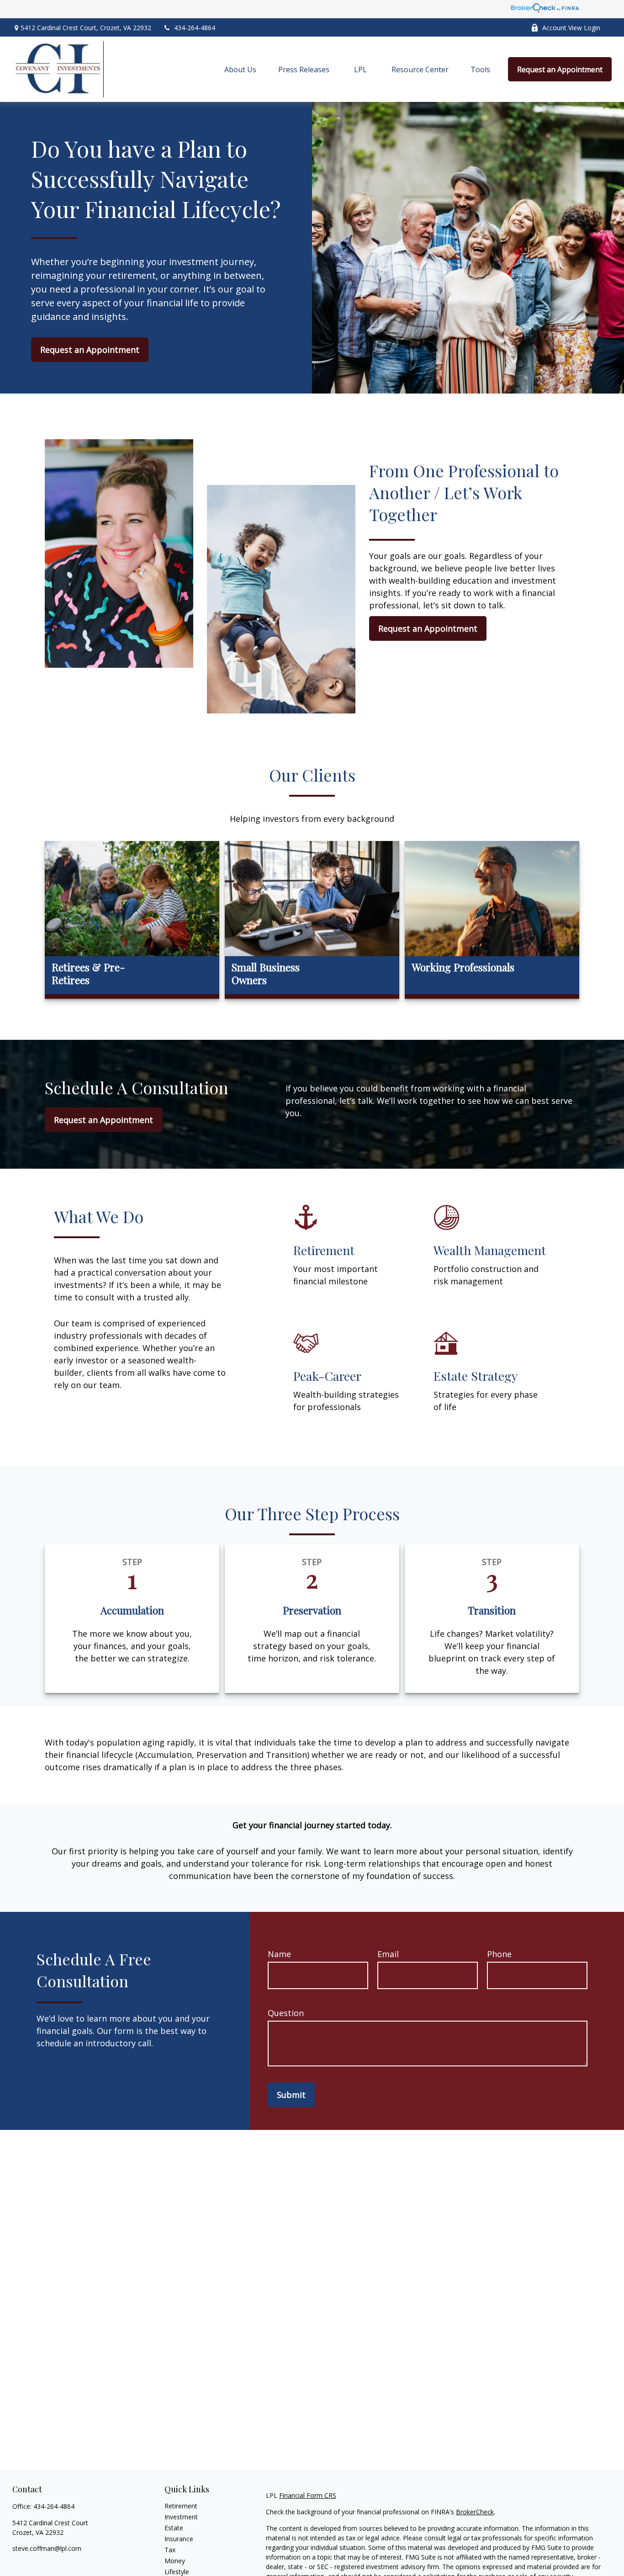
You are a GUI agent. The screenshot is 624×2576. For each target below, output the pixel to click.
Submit (291, 2095)
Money (175, 2561)
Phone (499, 1954)
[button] (240, 69)
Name (279, 1954)
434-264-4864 (195, 28)
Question (286, 2013)
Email (388, 1954)
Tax (170, 2550)
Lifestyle (177, 2572)
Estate (174, 2528)
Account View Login (571, 28)
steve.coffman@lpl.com (47, 2548)
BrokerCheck (475, 2512)
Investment (181, 2517)
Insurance (179, 2539)
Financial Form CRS (308, 2495)
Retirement (181, 2506)
